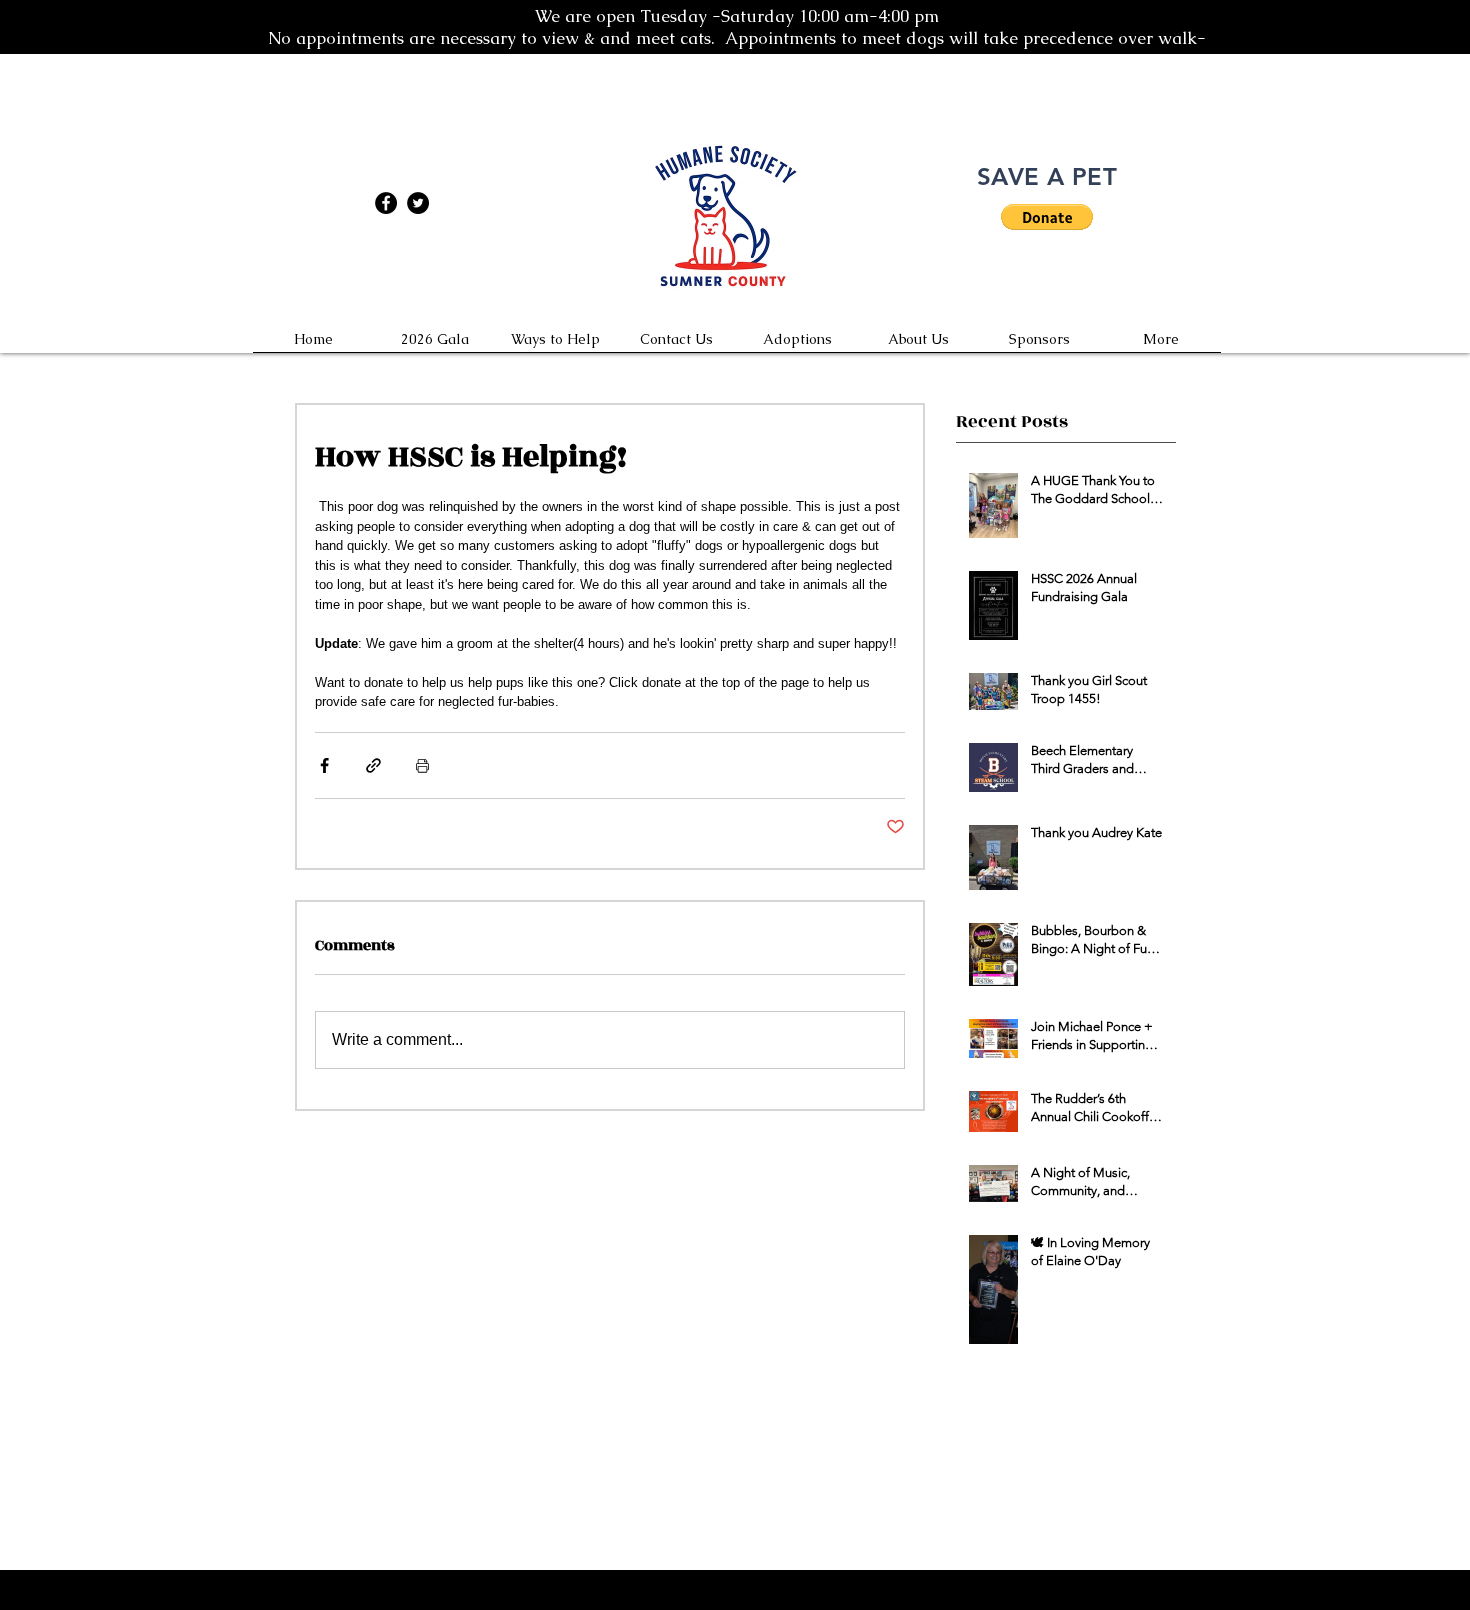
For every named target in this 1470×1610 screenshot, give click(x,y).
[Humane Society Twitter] (418, 203)
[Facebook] (386, 203)
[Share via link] (373, 765)
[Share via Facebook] (324, 765)
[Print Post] (422, 765)
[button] (1047, 217)
